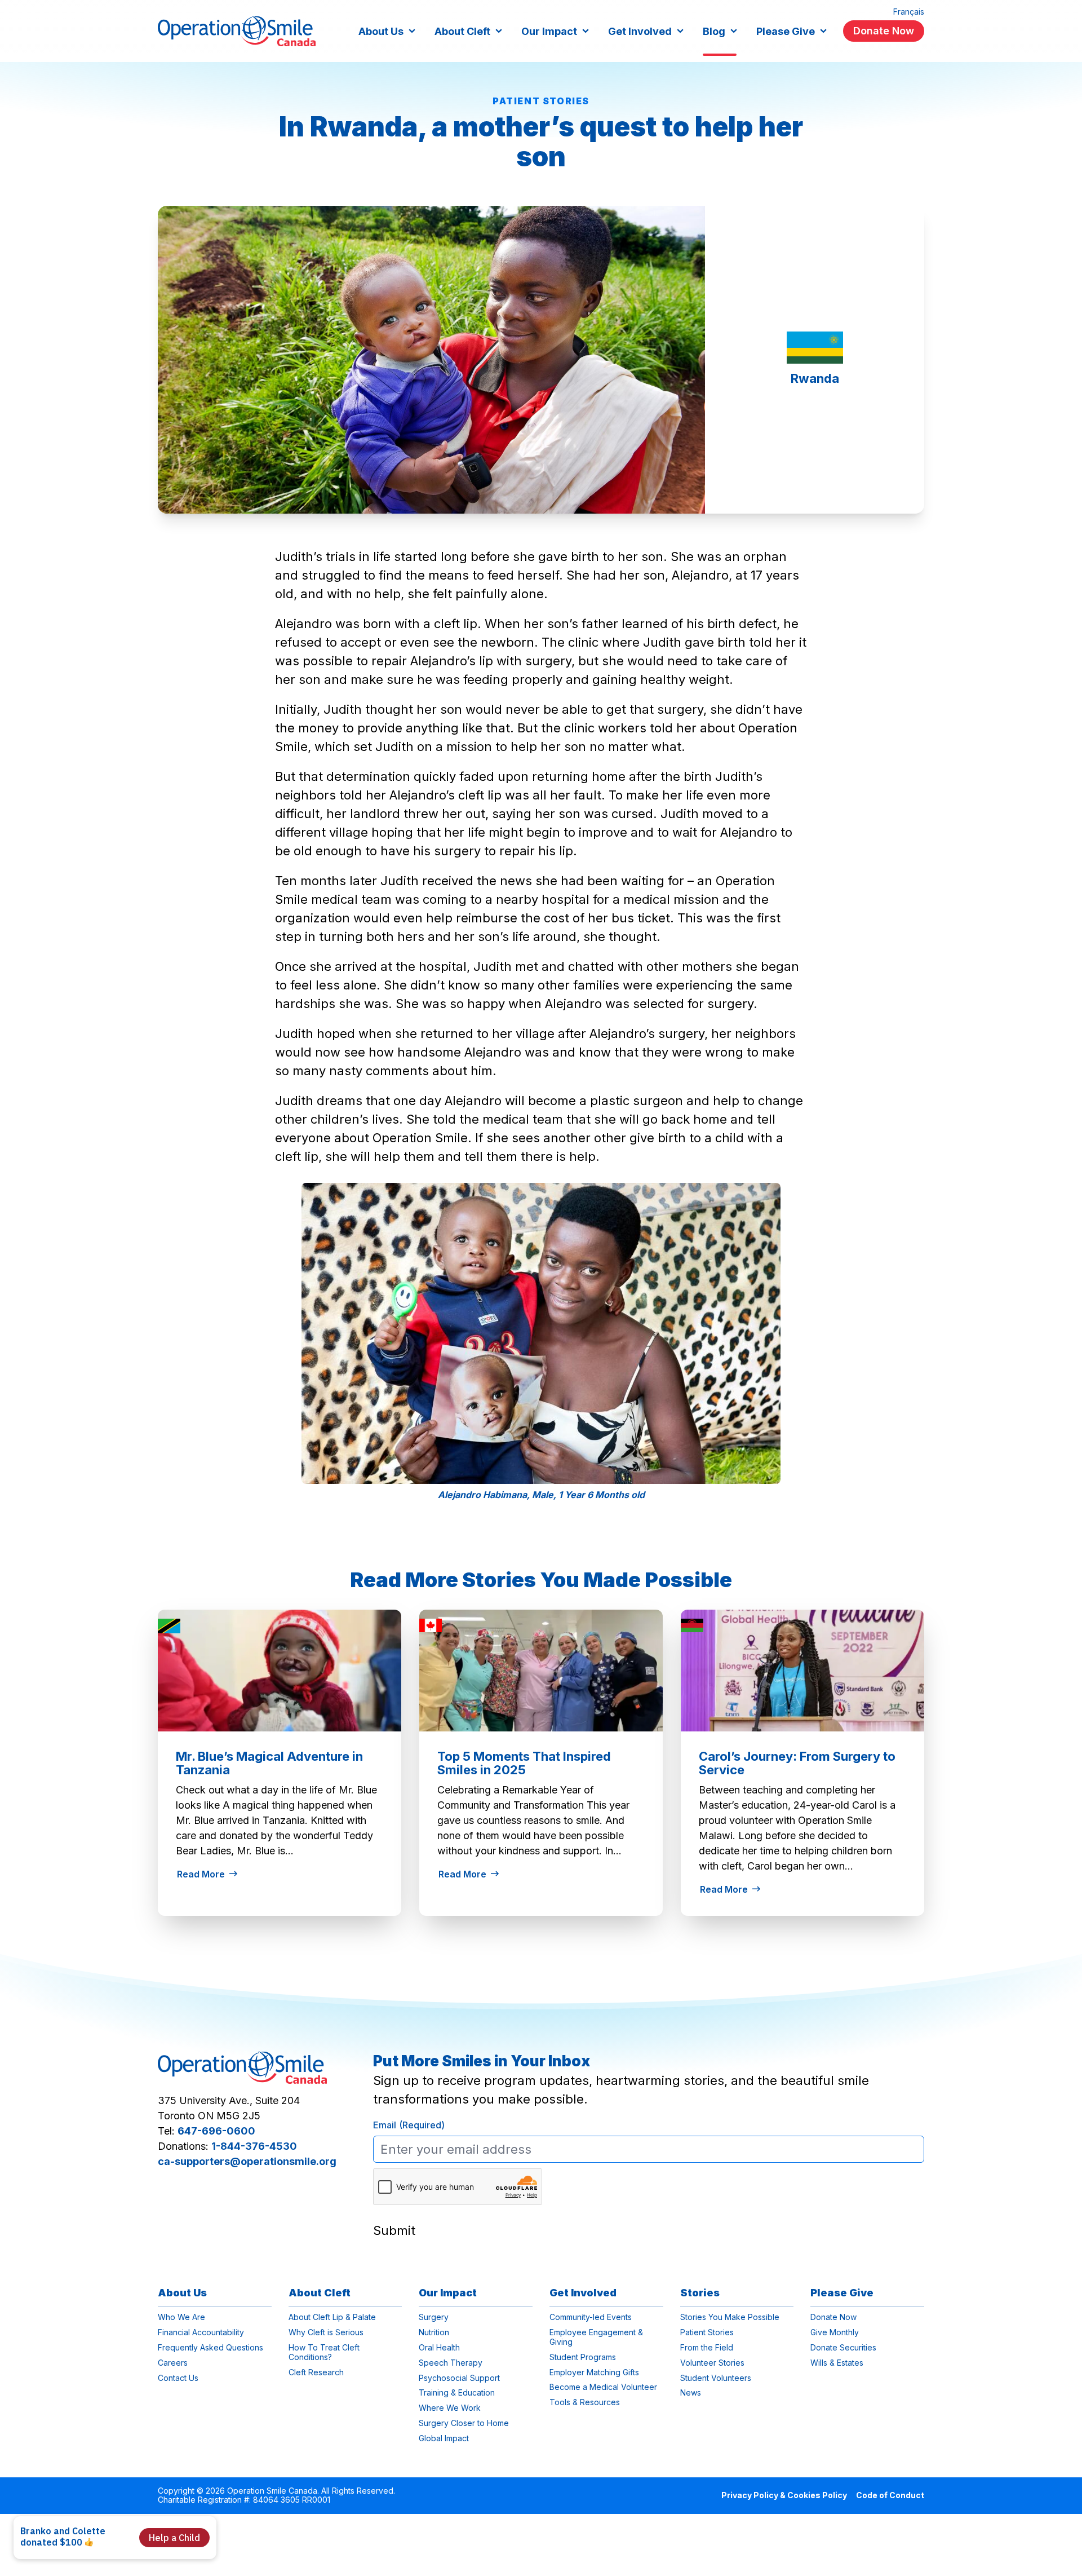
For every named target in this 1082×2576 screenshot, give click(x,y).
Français (909, 12)
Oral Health (439, 2348)
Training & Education (457, 2393)
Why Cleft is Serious (326, 2332)
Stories (700, 2293)
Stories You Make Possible (730, 2317)
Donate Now (884, 31)
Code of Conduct (890, 2495)
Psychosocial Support (459, 2378)
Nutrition (434, 2332)
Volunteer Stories (712, 2363)
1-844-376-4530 (254, 2146)
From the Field (707, 2348)
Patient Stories (541, 101)
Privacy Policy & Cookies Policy (784, 2495)
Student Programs (583, 2357)
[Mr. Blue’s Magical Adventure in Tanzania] (280, 1671)
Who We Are (181, 2317)
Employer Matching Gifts (594, 2372)
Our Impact (549, 31)
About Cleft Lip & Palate (332, 2317)
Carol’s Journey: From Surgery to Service (797, 1763)
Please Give (786, 31)
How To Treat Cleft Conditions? (324, 2352)
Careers (173, 2363)
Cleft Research (316, 2372)
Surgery (434, 2317)
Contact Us (178, 2378)
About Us (381, 31)
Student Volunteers (716, 2378)
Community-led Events (591, 2317)
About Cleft (462, 31)
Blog (714, 31)
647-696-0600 (216, 2131)
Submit (394, 2230)
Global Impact (444, 2438)
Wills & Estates (837, 2363)
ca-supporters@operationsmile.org (247, 2161)
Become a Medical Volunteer (603, 2387)
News (436, 1724)
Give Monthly (835, 2332)
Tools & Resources (585, 2402)
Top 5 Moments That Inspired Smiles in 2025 (524, 1763)
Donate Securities (843, 2348)
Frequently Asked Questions (210, 2348)
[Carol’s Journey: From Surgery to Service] (802, 1671)
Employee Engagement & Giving (596, 2337)
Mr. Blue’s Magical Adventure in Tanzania (269, 1763)
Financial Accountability (201, 2332)
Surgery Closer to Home (464, 2423)
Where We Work (450, 2408)
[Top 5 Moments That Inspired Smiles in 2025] (541, 1671)
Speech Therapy (451, 2363)
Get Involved (640, 31)
